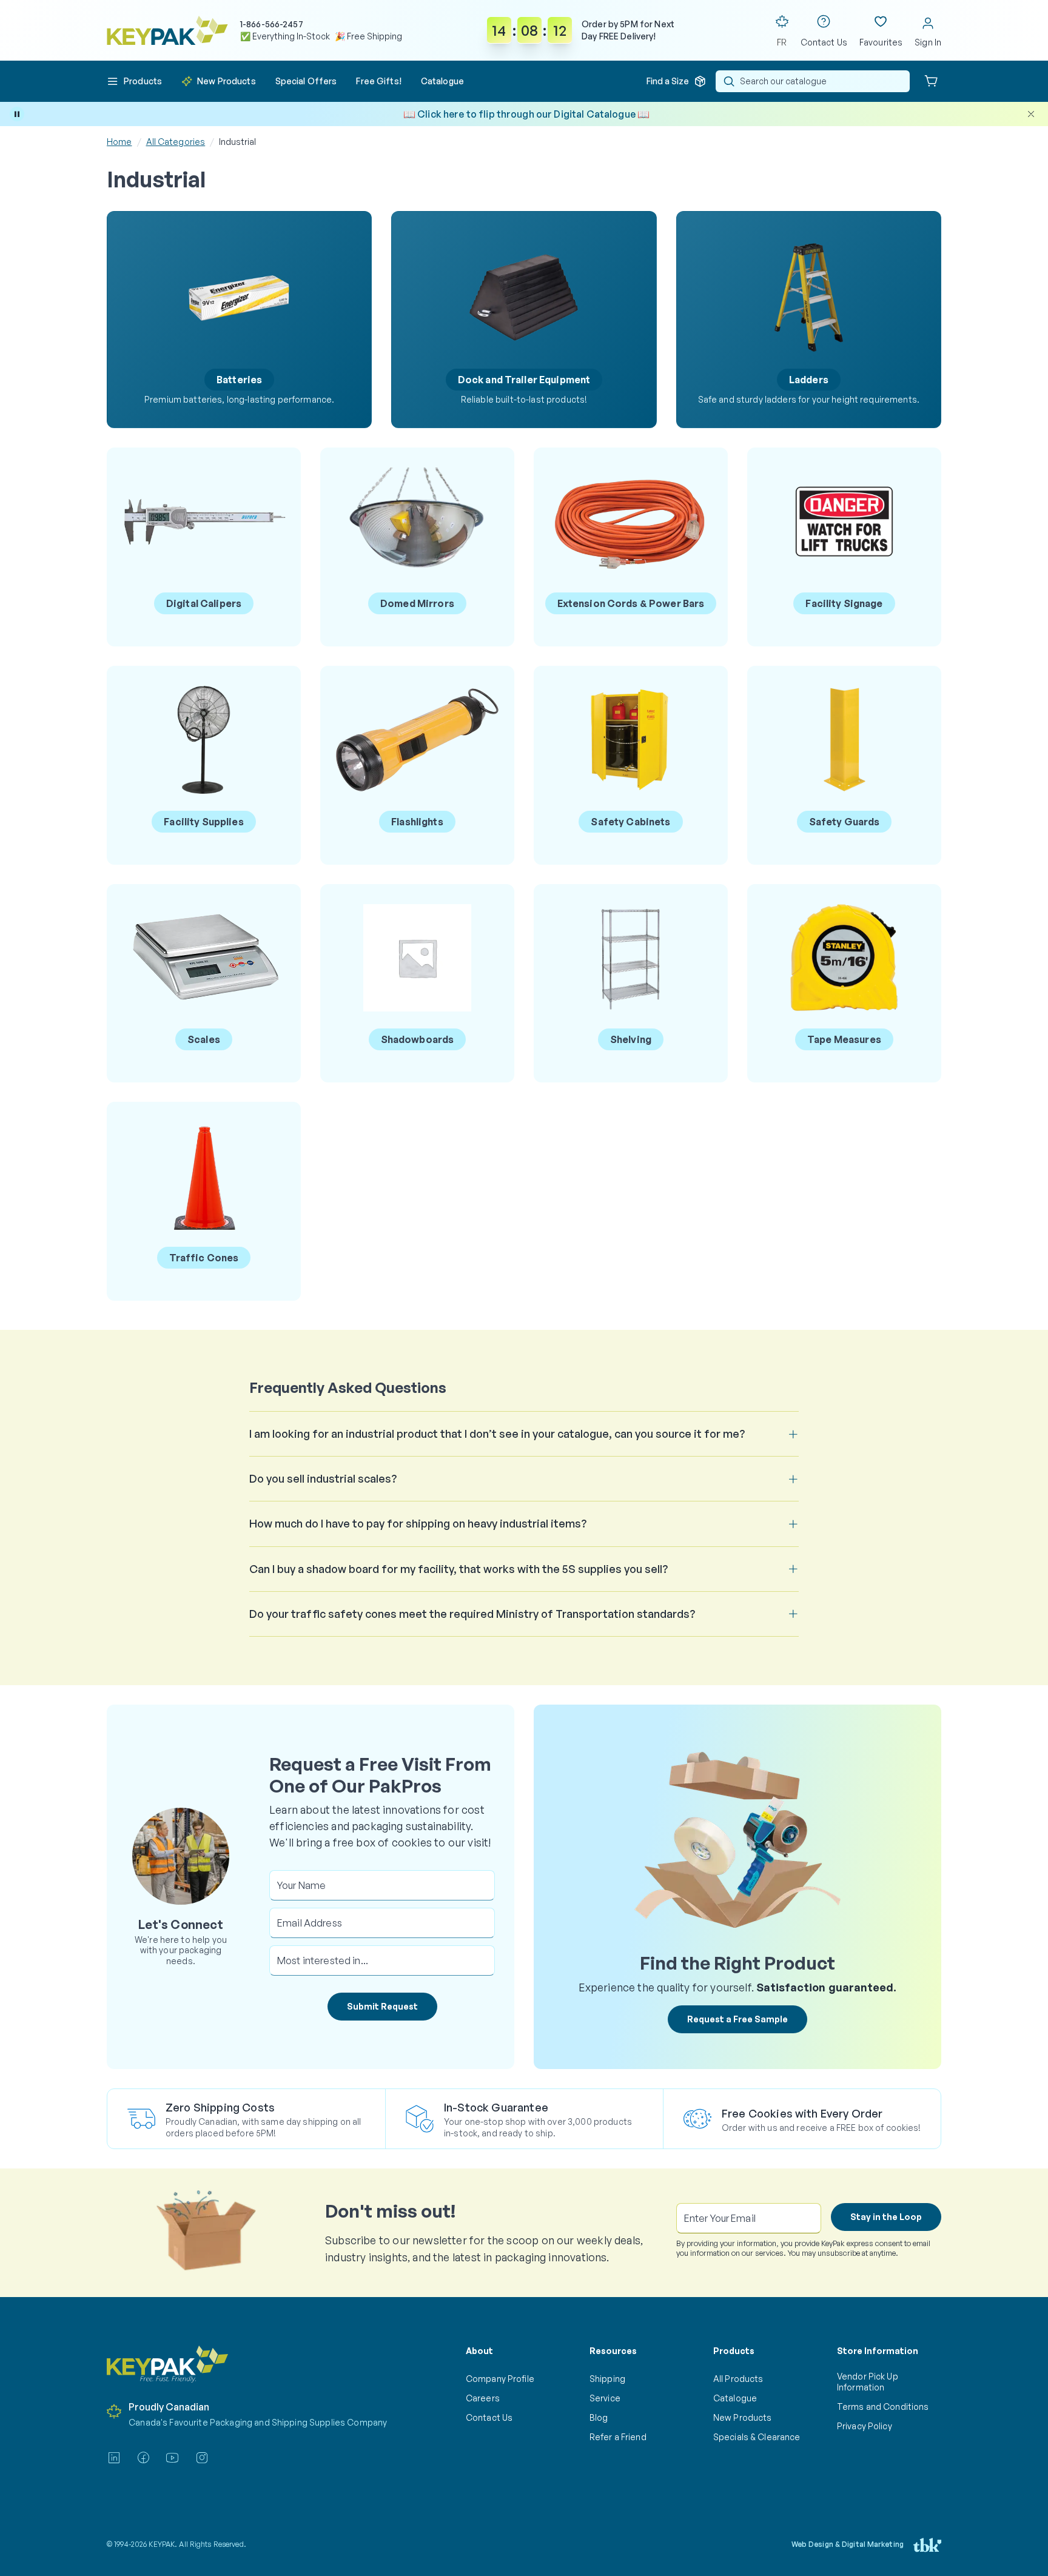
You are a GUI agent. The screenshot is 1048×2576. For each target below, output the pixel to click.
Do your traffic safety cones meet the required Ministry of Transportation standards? (472, 1614)
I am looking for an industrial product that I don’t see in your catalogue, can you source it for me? (497, 1434)
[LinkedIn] (114, 2458)
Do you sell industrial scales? (323, 1478)
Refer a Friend (618, 2437)
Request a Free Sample (737, 2019)
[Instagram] (202, 2458)
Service (605, 2398)
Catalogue (735, 2398)
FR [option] (782, 42)
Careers (483, 2398)
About (479, 2351)
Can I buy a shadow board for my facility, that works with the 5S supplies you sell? (458, 1569)
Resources (613, 2351)
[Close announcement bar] (1031, 114)
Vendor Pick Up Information (868, 2382)
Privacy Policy (865, 2426)
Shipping (607, 2379)
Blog (599, 2417)
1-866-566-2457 (272, 24)
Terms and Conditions (883, 2407)
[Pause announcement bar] (17, 114)
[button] (134, 81)
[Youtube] (172, 2458)
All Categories (176, 142)
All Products (738, 2379)
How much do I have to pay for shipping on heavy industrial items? (418, 1523)
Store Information (878, 2351)
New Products (742, 2417)
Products (734, 2351)
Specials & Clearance (757, 2437)
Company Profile (500, 2379)
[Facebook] (143, 2458)
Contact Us (489, 2417)
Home (119, 142)
